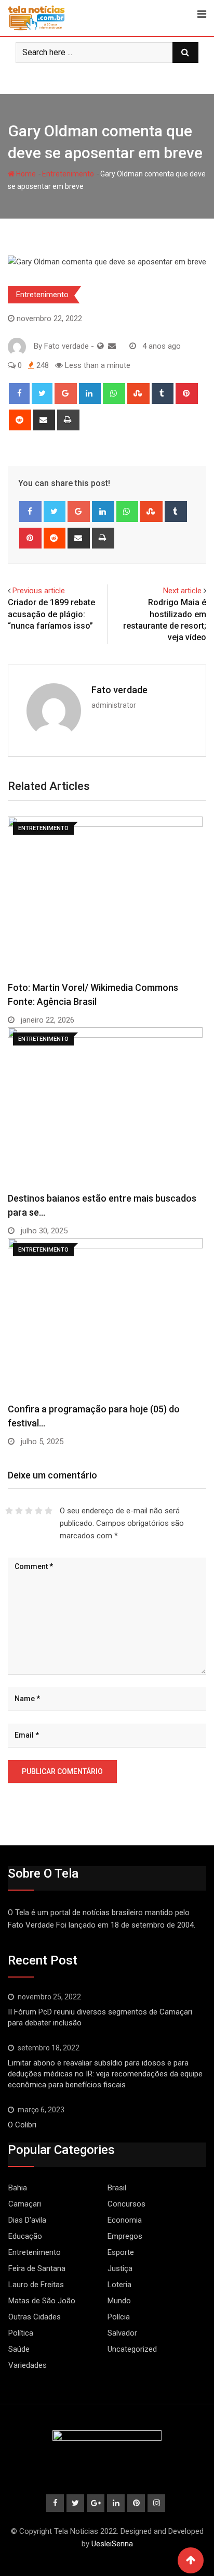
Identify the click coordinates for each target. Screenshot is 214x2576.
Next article (182, 591)
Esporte (121, 2252)
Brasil (117, 2188)
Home (25, 174)
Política (21, 2333)
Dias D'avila (27, 2220)
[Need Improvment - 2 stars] (19, 1511)
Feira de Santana (37, 2268)
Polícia (119, 2317)
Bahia (18, 2188)
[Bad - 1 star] (9, 1511)
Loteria (119, 2285)
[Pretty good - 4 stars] (39, 1511)
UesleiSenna (112, 2544)
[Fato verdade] (112, 346)
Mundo (119, 2301)
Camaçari (25, 2204)
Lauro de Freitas (36, 2285)
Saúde (19, 2349)
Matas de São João (42, 2301)
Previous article (39, 591)
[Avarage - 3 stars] (29, 1511)
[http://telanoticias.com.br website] (101, 346)
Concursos (126, 2204)
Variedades (28, 2365)
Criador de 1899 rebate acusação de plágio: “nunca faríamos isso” (51, 614)
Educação (25, 2236)
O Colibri (22, 2125)
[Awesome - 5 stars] (49, 1511)
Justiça (120, 2268)
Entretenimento (68, 174)
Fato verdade (119, 690)
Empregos (125, 2236)
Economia (125, 2220)
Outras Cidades (35, 2317)
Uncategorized (132, 2349)
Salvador (122, 2333)
